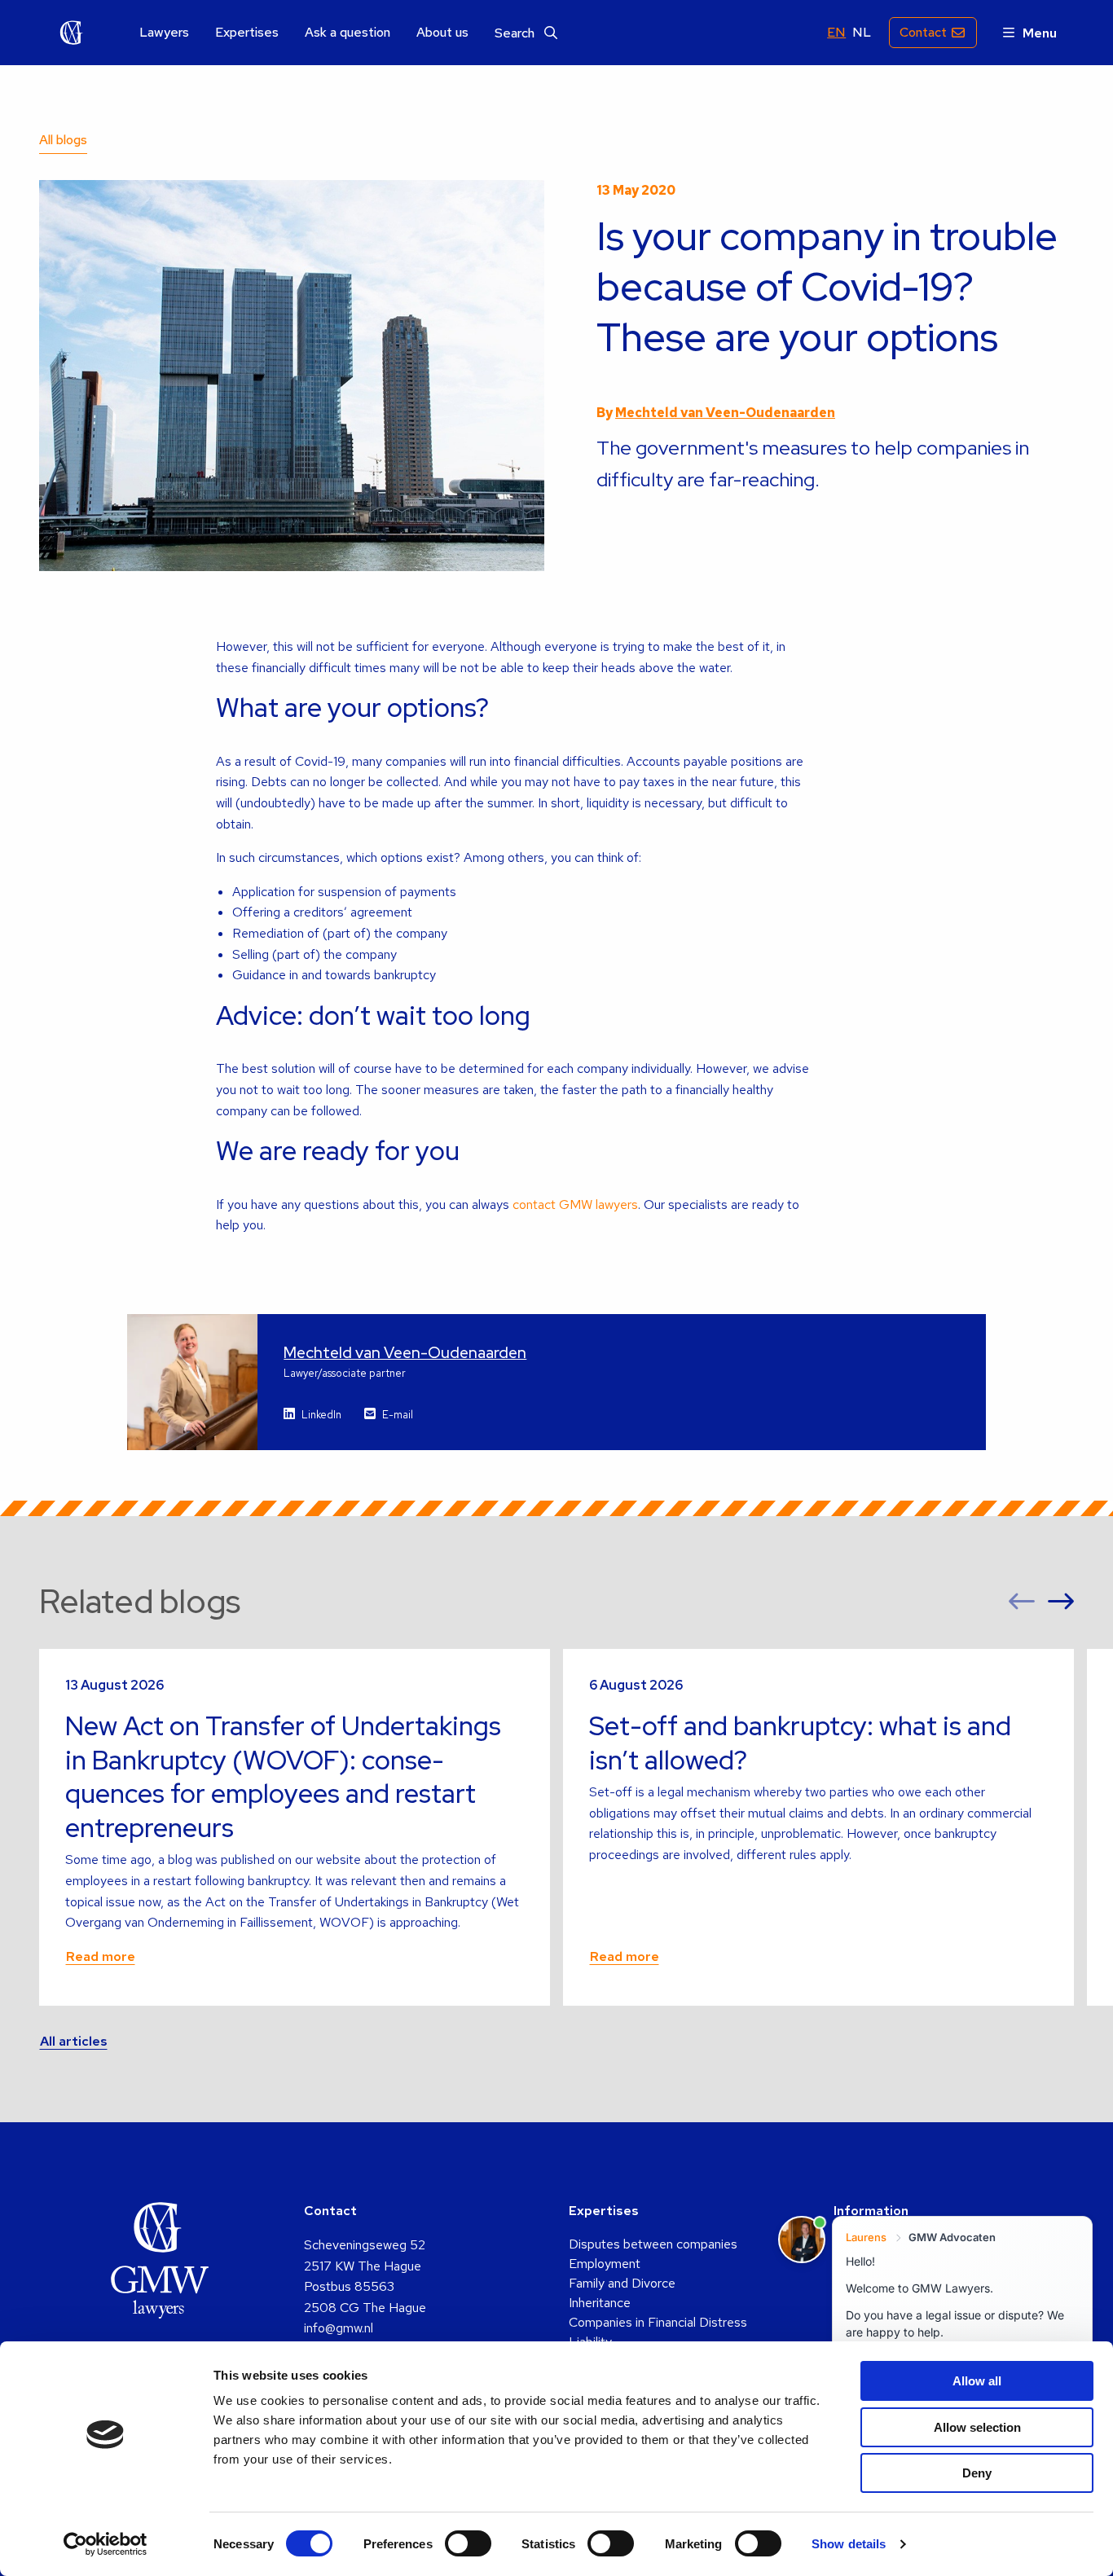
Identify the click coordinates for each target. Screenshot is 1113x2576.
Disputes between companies (653, 2244)
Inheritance (600, 2303)
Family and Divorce (622, 2283)
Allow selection (977, 2427)
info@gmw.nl (339, 2328)
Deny (977, 2473)
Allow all (977, 2381)
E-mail (398, 1415)
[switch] (468, 2543)
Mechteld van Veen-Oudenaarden (725, 413)
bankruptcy (405, 975)
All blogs (63, 140)
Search (516, 33)
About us (442, 33)
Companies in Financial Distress (658, 2322)
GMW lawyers (72, 33)
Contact (923, 32)
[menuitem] (164, 33)
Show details (849, 2544)
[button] (1022, 1602)
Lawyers (164, 33)
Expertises (247, 33)
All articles (74, 2041)
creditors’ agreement (353, 912)
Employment (605, 2264)
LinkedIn (321, 1415)
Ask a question (348, 33)
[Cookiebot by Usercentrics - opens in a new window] (106, 2544)
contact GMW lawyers (575, 1204)
